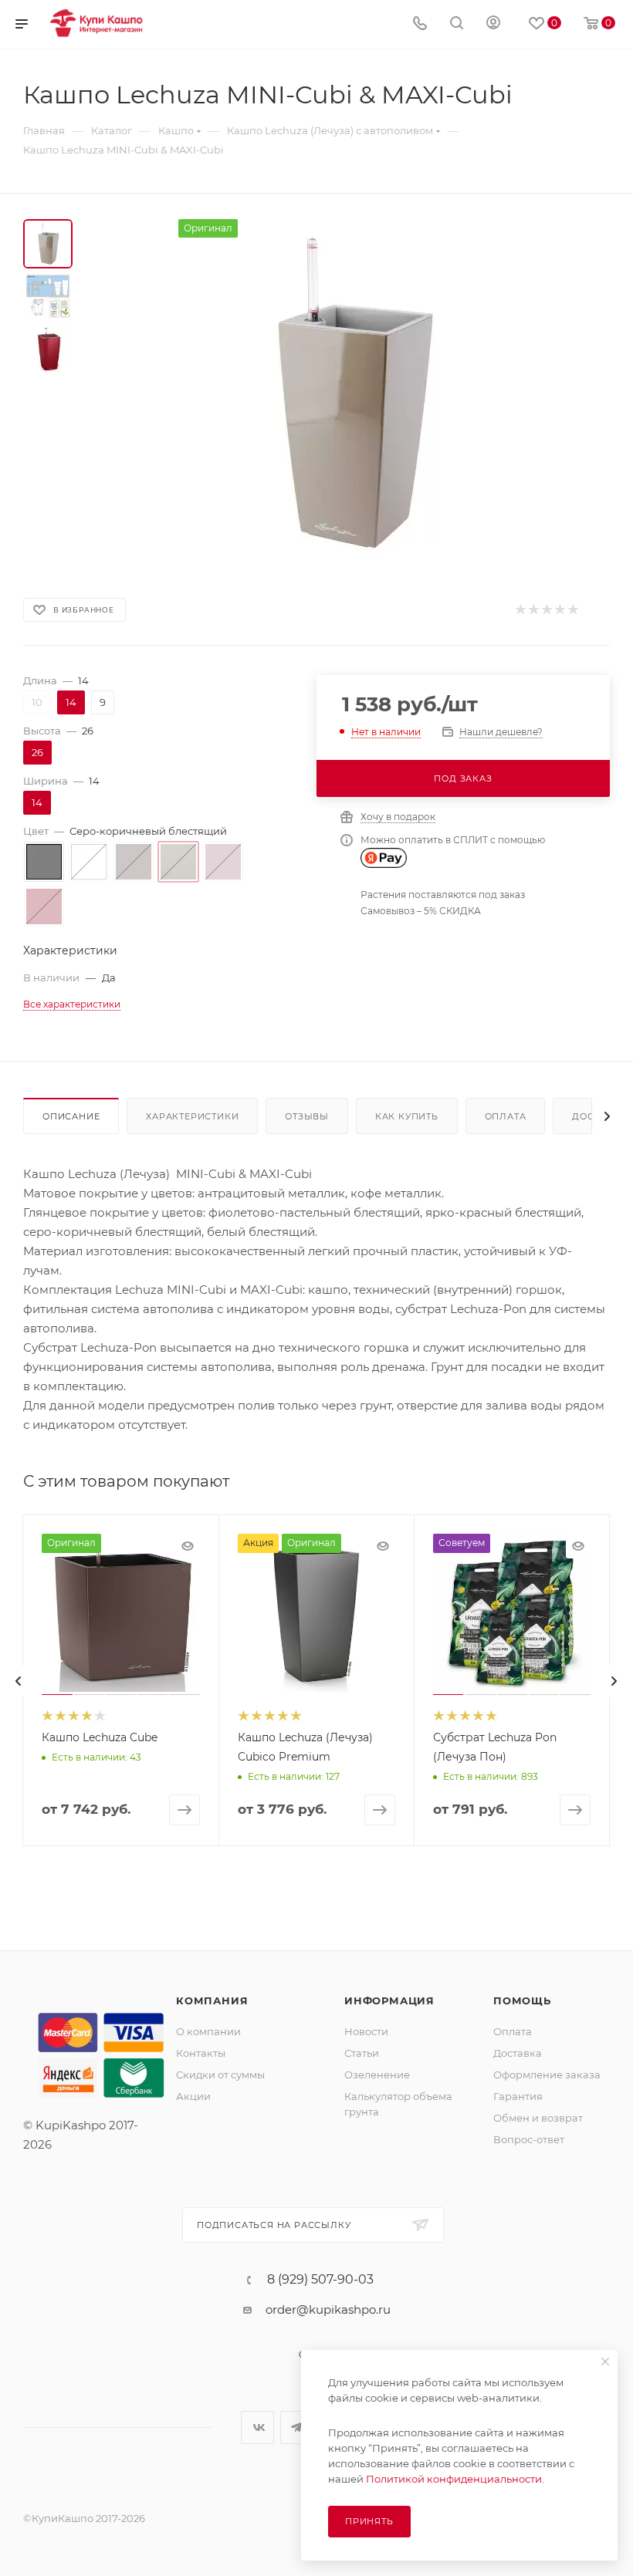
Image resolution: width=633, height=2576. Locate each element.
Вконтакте (257, 2427)
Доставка (518, 2053)
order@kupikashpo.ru (328, 2309)
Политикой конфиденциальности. (455, 2479)
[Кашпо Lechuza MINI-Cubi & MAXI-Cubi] (350, 393)
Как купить (407, 1116)
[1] (520, 610)
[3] (546, 610)
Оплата (506, 1116)
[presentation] (19, 1681)
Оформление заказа (547, 2075)
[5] (572, 610)
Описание (71, 1116)
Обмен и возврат (538, 2118)
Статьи (362, 2053)
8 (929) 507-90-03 (320, 2280)
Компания (212, 2000)
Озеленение (377, 2075)
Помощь (522, 2000)
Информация (389, 2000)
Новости (366, 2031)
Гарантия (518, 2096)
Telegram (297, 2427)
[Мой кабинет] (493, 24)
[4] (559, 610)
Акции (193, 2096)
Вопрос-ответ (529, 2139)
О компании (208, 2031)
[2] (533, 610)
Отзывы (307, 1116)
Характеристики (192, 1116)
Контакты (201, 2053)
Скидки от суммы (220, 2075)
